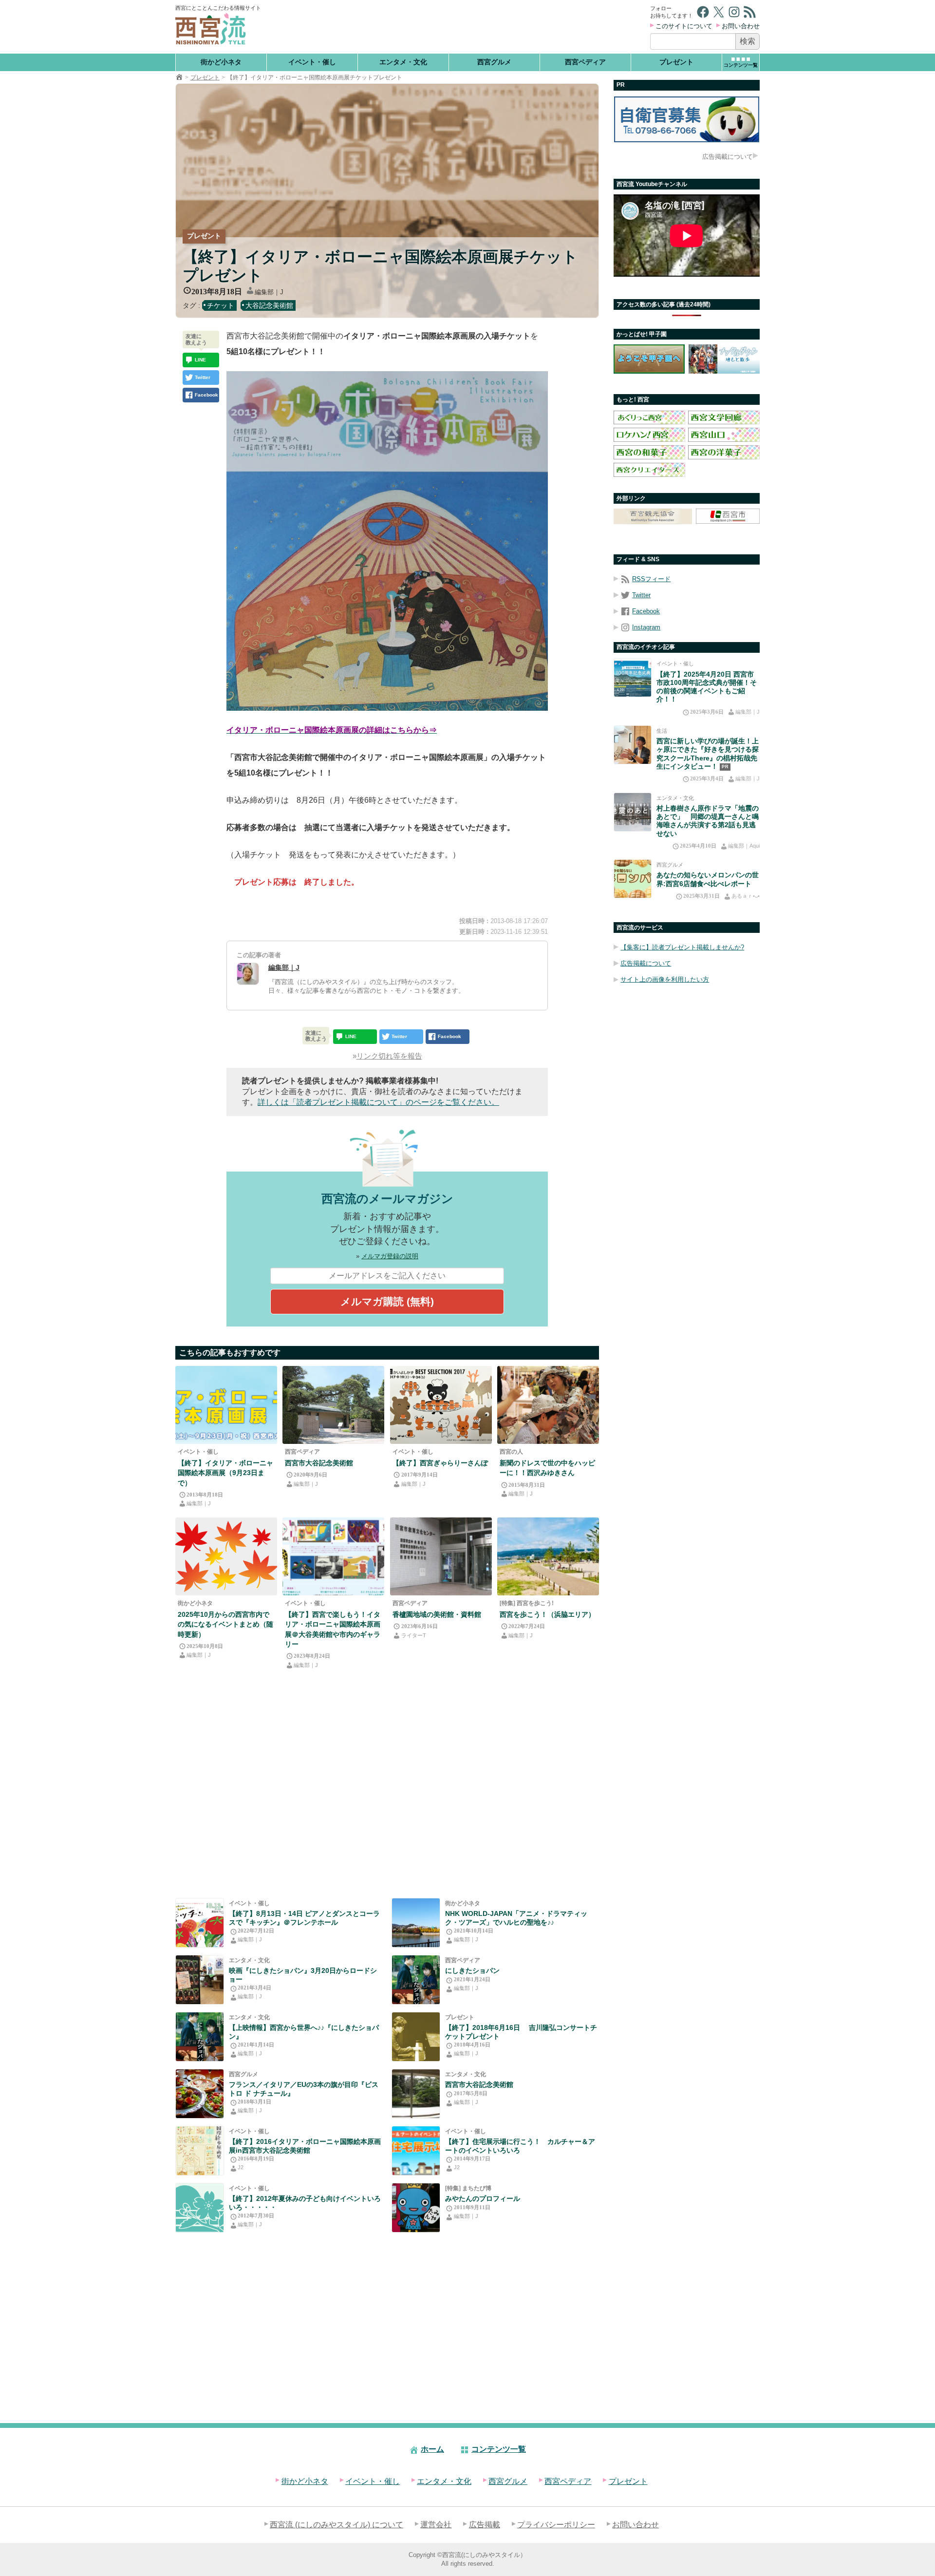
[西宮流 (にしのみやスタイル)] (179, 77)
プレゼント (676, 62)
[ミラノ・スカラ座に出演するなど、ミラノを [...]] (416, 2037)
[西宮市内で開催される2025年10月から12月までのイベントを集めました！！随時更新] (226, 1556)
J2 (241, 2167)
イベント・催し (312, 62)
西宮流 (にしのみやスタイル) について (337, 2525)
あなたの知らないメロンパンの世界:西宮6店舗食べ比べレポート (708, 879)
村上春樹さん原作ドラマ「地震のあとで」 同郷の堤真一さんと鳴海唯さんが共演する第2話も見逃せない (708, 821)
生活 (662, 731)
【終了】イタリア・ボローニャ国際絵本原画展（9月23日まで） (225, 1473)
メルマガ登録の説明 (390, 1256)
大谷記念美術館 (269, 305)
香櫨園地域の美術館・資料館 (437, 1614)
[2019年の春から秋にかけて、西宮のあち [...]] (200, 1980)
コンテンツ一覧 (499, 2449)
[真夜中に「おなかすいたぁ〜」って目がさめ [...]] (200, 1923)
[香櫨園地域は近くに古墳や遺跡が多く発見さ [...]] (441, 1556)
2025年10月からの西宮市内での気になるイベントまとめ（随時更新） (225, 1624)
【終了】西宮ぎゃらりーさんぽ (440, 1463)
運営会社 (436, 2525)
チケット (221, 305)
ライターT (414, 1635)
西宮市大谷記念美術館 (319, 1463)
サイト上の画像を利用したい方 (665, 979)
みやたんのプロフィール (483, 2198)
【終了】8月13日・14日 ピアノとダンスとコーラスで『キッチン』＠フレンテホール (304, 1918)
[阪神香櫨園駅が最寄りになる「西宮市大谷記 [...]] (416, 2094)
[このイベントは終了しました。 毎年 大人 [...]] (226, 1405)
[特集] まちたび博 (468, 2188)
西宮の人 (511, 1452)
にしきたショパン (472, 1970)
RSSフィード (651, 579)
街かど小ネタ (221, 62)
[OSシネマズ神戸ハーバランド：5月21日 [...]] (200, 2037)
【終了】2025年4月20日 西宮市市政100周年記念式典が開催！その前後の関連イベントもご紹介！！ (707, 687)
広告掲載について (728, 157)
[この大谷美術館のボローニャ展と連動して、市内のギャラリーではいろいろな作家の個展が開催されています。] (441, 1405)
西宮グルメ (494, 62)
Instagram (646, 627)
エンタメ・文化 (403, 62)
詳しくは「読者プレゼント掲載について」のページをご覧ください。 (378, 1102)
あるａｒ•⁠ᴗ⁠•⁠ (746, 896)
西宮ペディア (585, 62)
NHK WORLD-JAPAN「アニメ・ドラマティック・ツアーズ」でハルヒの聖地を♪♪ (516, 1918)
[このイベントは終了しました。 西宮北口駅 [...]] (416, 2151)
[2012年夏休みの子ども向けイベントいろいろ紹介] (200, 2208)
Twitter (641, 595)
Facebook (646, 611)
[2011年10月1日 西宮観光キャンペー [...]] (416, 2208)
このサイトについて (684, 26)
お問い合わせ (741, 26)
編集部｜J (269, 292)
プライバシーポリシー (556, 2525)
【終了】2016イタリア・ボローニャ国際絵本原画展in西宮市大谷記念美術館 (305, 2146)
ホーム (432, 2449)
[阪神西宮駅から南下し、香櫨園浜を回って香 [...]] (548, 1556)
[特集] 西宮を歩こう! (527, 1603)
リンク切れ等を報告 (389, 1056)
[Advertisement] (457, 27)
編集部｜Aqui (744, 846)
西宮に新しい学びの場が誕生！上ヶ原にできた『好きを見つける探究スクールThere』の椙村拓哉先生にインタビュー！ (708, 754)
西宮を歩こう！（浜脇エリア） (547, 1614)
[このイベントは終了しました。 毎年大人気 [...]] (200, 2151)
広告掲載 (485, 2525)
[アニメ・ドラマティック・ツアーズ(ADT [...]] (416, 1923)
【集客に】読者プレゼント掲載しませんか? (682, 947)
